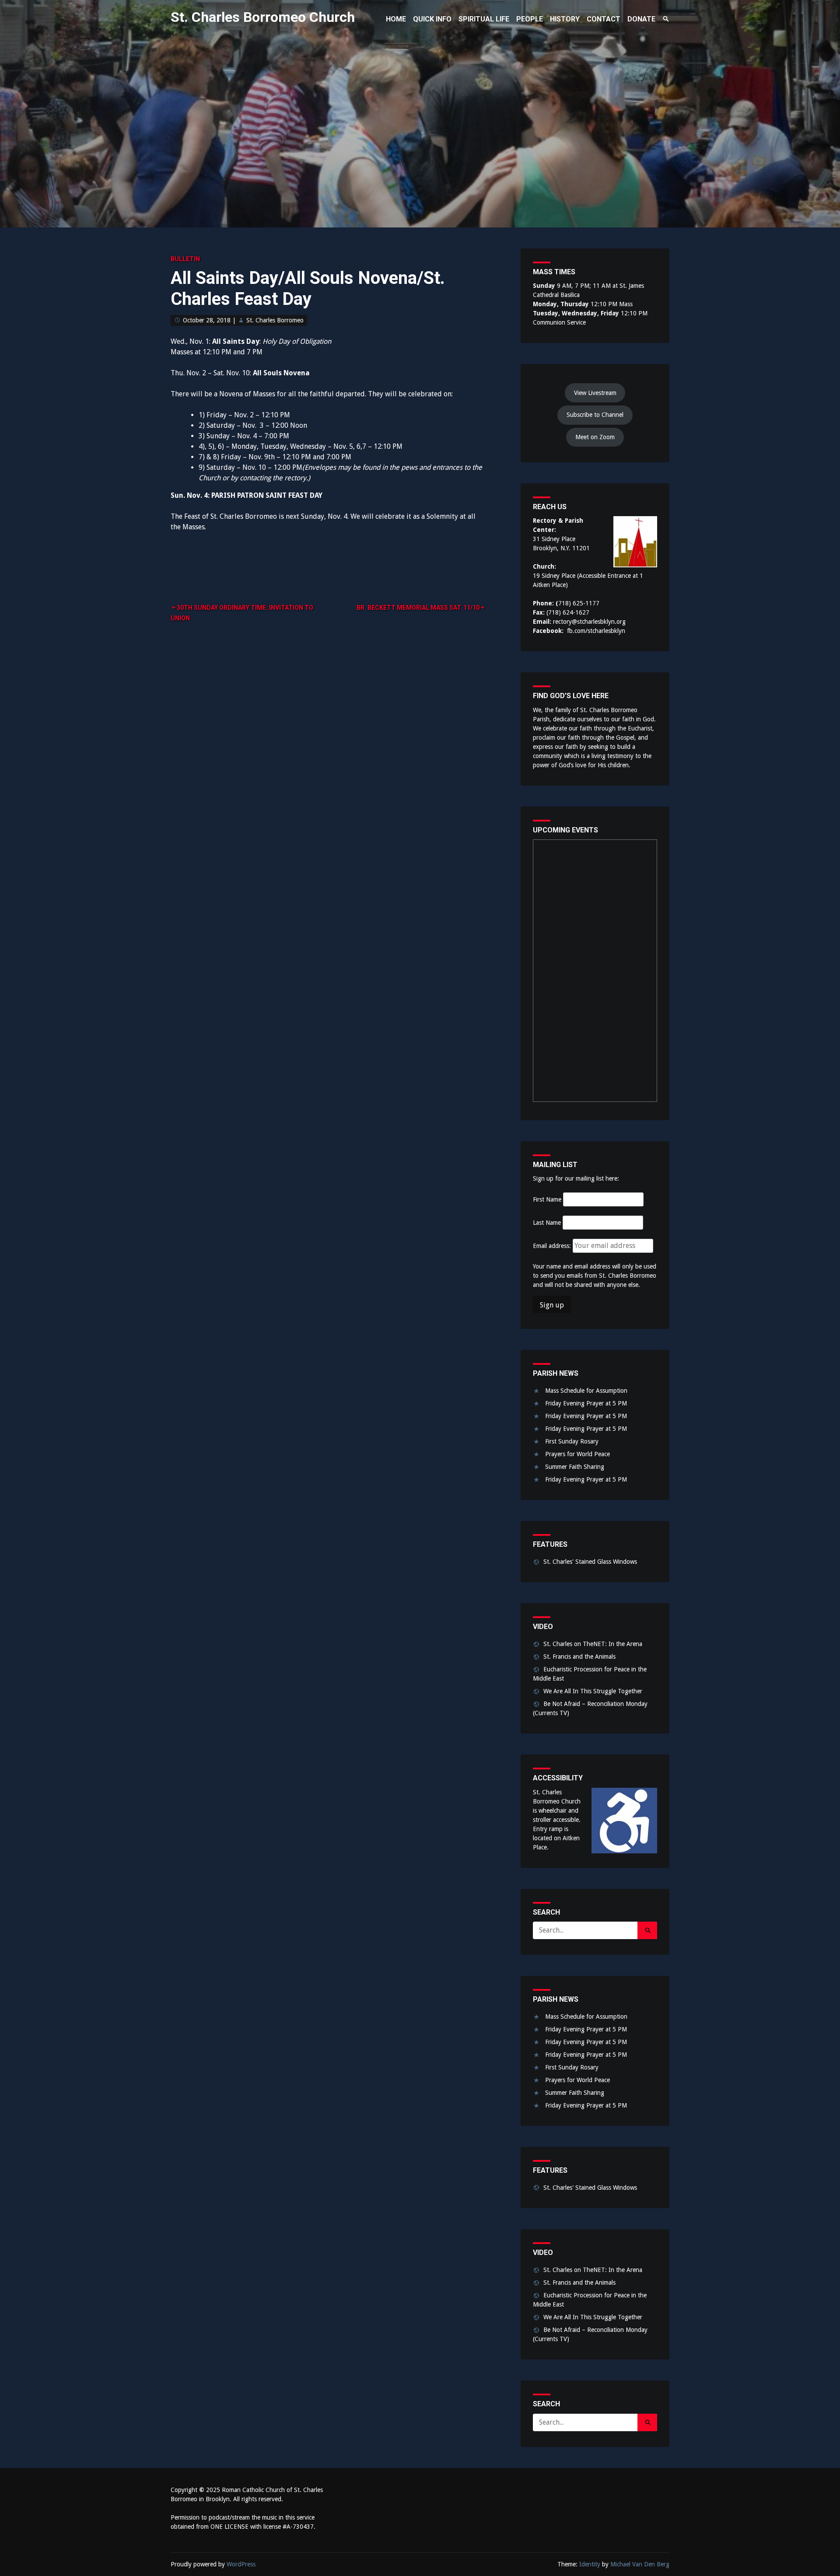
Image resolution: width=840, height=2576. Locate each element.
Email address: (553, 1246)
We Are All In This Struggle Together (593, 1691)
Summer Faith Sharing (575, 1467)
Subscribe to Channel (595, 415)
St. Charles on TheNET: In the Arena (593, 1644)
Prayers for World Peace (577, 1454)
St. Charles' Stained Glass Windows (590, 1562)
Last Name (547, 1223)
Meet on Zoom (595, 437)
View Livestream (595, 393)
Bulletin (185, 259)
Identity (590, 2564)
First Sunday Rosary (572, 1441)
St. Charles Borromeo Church (263, 17)
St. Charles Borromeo (275, 320)
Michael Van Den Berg (640, 2564)
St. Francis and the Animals (579, 1657)
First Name (547, 1199)
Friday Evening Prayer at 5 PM (586, 1403)
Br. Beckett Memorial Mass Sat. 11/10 (418, 608)
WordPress (241, 2564)
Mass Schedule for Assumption (586, 1391)
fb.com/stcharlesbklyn (596, 631)
